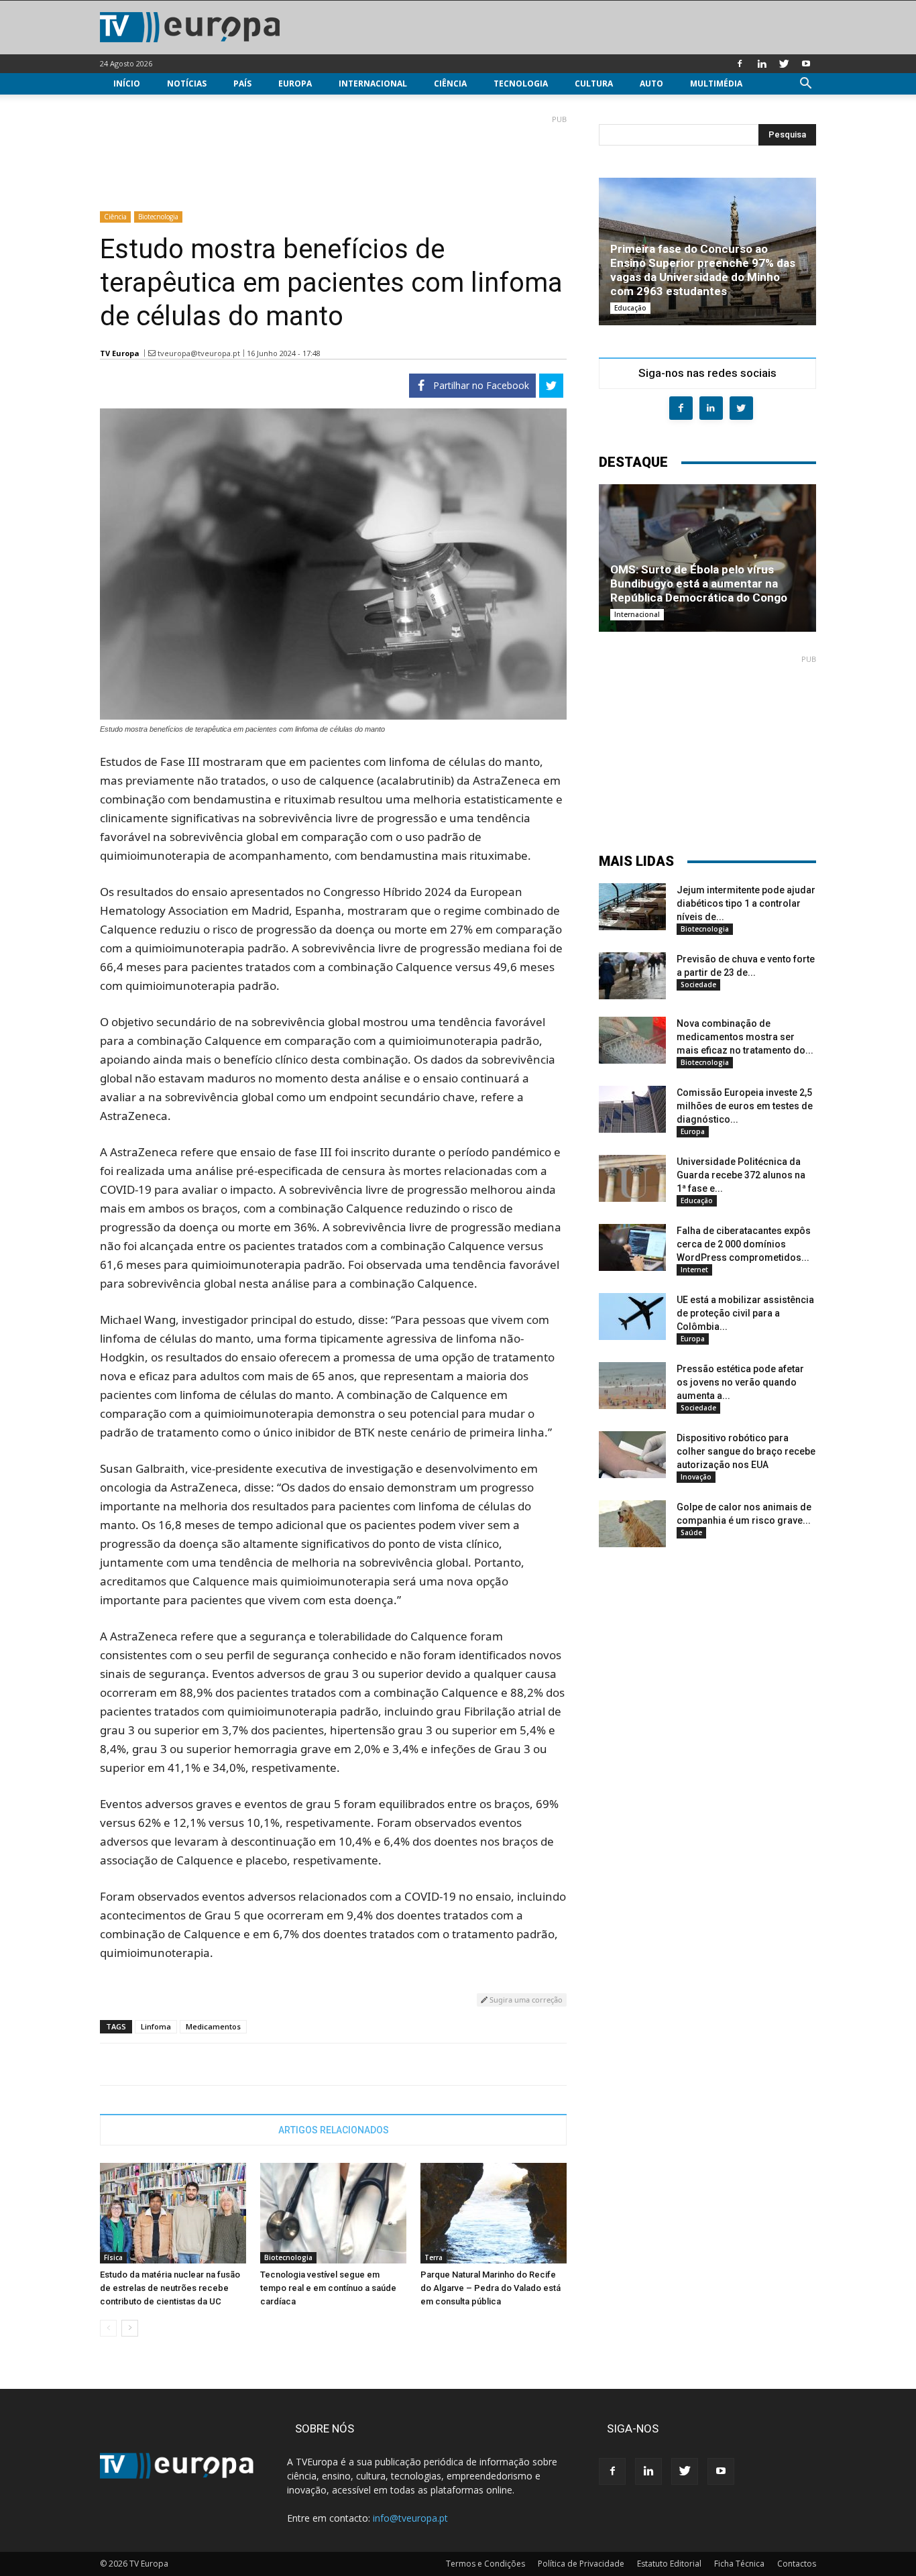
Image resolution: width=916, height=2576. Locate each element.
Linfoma (156, 2026)
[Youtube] (806, 64)
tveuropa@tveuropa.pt (199, 353)
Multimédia (716, 83)
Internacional (373, 83)
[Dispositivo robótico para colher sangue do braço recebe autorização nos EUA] (632, 1455)
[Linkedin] (762, 64)
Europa (295, 83)
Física (113, 2257)
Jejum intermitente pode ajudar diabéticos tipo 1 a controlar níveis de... (746, 903)
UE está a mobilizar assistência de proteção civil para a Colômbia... (745, 1313)
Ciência (450, 83)
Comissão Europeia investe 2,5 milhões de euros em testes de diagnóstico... (745, 1106)
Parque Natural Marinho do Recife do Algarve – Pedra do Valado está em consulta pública (491, 2288)
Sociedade (698, 985)
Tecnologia (521, 83)
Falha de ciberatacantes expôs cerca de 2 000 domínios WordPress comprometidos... (744, 1244)
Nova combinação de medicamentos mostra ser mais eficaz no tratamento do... (745, 1037)
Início (127, 83)
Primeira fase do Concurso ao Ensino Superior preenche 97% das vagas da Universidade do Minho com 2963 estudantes (703, 270)
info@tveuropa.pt (410, 2518)
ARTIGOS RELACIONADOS (334, 2130)
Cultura (594, 83)
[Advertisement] (333, 158)
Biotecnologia (158, 217)
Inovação (696, 1477)
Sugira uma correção (525, 2000)
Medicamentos (213, 2026)
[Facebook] (740, 64)
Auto (651, 83)
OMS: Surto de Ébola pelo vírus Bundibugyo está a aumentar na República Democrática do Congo (699, 583)
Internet (694, 1270)
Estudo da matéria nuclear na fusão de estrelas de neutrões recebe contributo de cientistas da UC (170, 2288)
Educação (630, 308)
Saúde (691, 1532)
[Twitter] (784, 64)
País (242, 83)
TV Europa (120, 353)
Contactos (797, 2564)
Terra (434, 2257)
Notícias (187, 83)
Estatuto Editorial (669, 2564)
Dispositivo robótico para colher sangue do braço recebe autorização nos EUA (746, 1451)
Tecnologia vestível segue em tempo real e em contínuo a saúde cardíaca (328, 2288)
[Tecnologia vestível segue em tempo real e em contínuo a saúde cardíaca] (333, 2213)
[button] (805, 85)
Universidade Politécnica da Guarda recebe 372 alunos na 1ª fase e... (741, 1175)
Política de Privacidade (581, 2564)
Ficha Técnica (739, 2564)
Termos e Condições (485, 2564)
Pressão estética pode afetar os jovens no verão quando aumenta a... (740, 1382)
